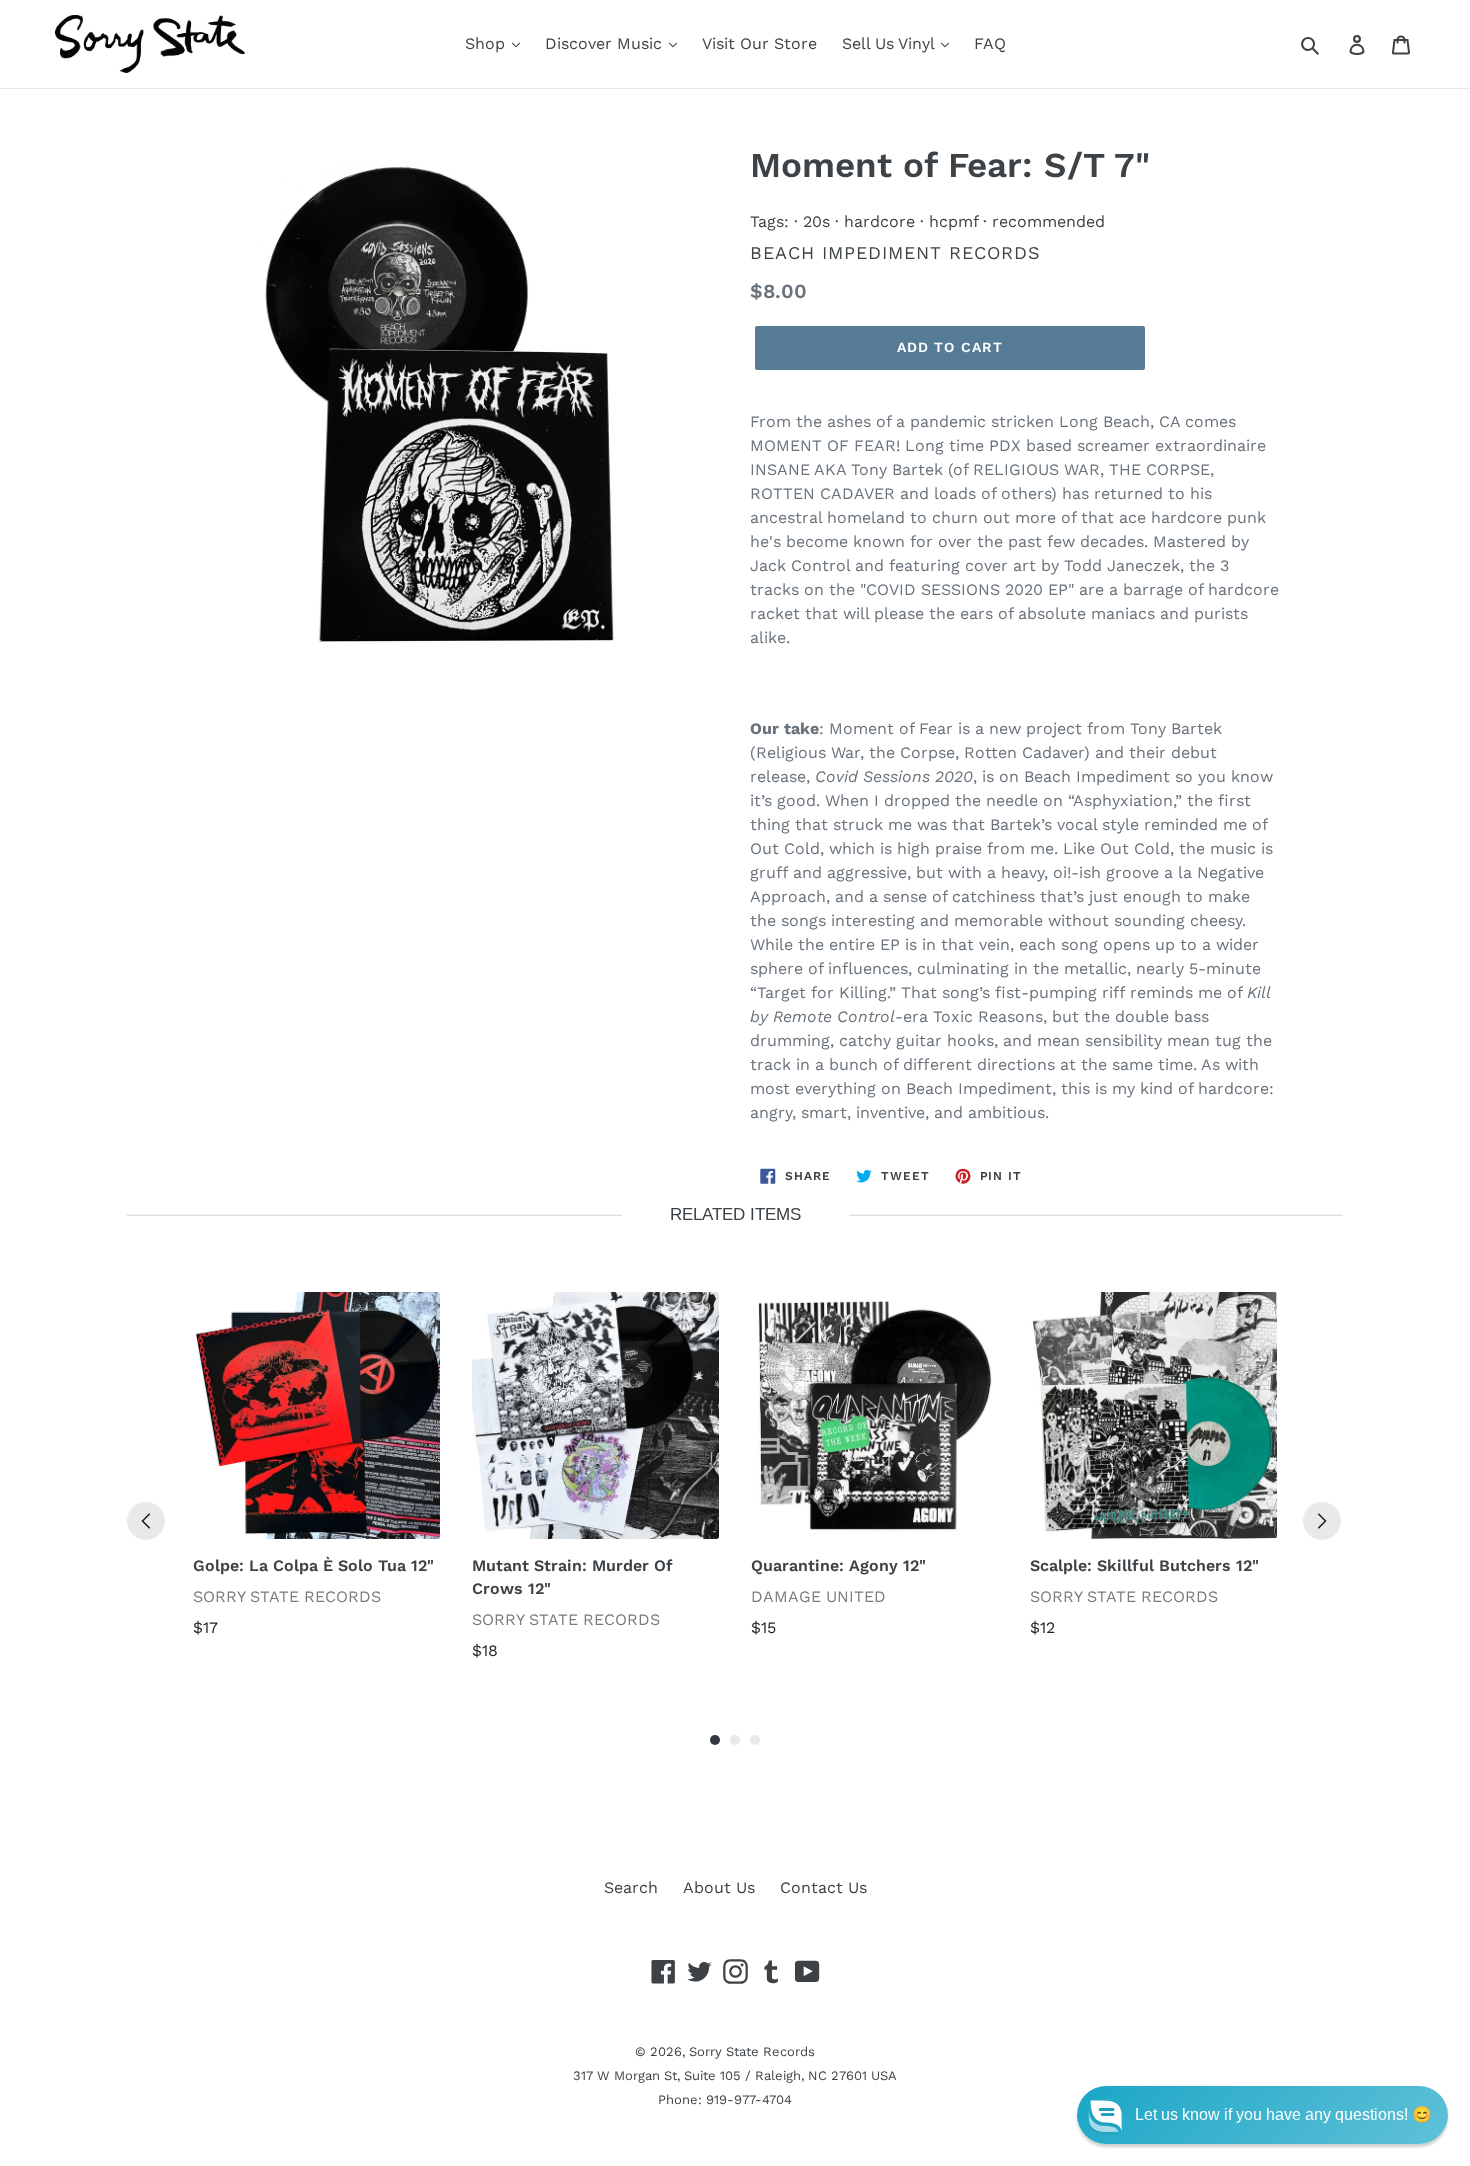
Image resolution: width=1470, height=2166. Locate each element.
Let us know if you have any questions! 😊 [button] (1283, 2114)
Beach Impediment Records (895, 252)
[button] (1262, 2115)
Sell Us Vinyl (890, 43)
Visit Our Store (759, 43)
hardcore (879, 221)
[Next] (1322, 1521)
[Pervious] (146, 1521)
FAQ (990, 43)
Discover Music (606, 43)
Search (631, 1887)
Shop (487, 43)
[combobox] (1332, 44)
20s (816, 221)
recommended (1048, 221)
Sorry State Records (752, 2051)
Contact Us (823, 1887)
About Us (719, 1887)
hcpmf (953, 221)
